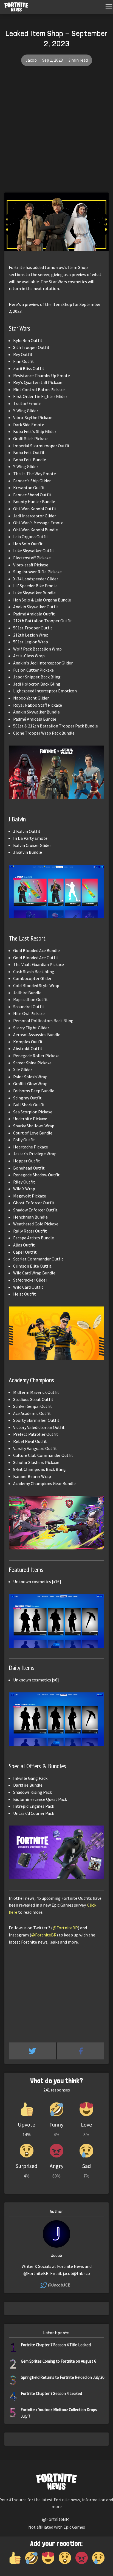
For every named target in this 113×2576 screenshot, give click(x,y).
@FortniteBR (65, 1928)
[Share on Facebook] (81, 2051)
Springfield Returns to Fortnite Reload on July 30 (63, 2377)
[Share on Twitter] (33, 2051)
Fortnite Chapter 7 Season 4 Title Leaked (56, 2345)
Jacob (31, 60)
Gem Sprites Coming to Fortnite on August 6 (58, 2361)
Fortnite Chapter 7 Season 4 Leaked (51, 2393)
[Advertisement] (56, 133)
